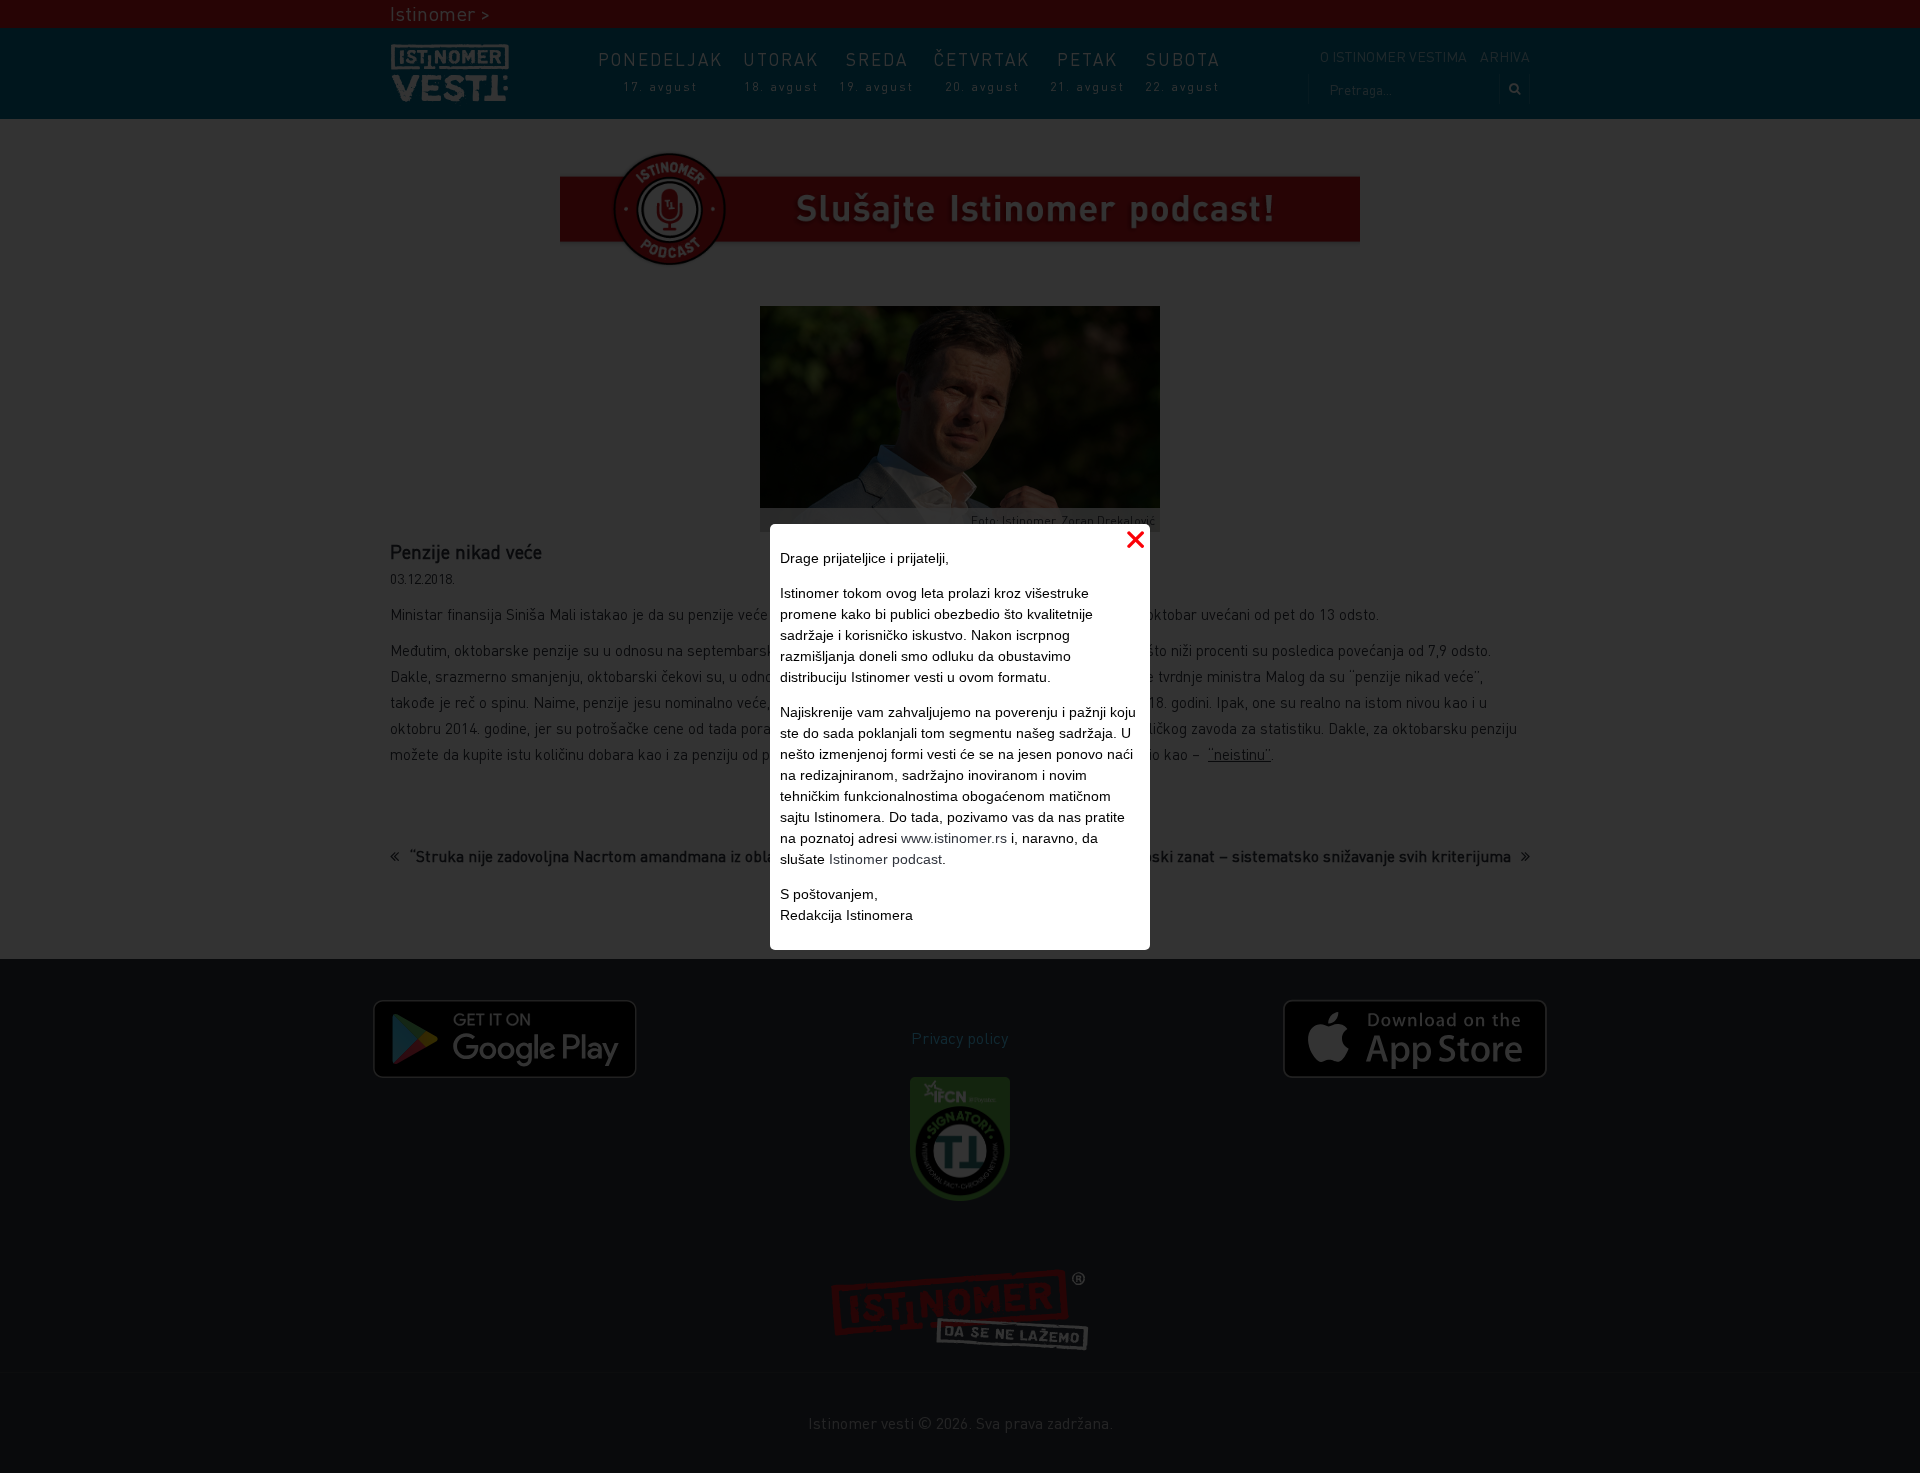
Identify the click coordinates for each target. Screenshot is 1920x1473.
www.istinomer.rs (954, 838)
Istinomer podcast (885, 859)
